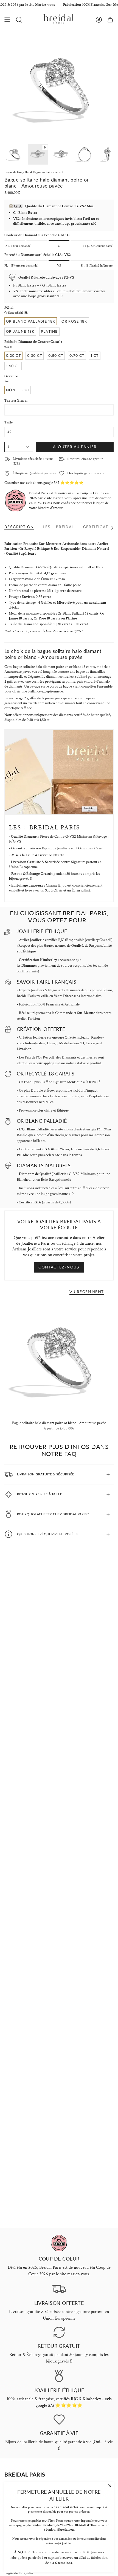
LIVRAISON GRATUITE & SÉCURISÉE (46, 1474)
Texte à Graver (16, 400)
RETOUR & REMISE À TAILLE (40, 1494)
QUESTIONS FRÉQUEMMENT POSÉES (47, 1534)
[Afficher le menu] (7, 20)
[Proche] (110, 2486)
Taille (9, 422)
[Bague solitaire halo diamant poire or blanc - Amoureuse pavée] (59, 1359)
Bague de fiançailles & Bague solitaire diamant (34, 172)
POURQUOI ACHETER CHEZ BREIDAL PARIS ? (53, 1514)
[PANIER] (110, 20)
